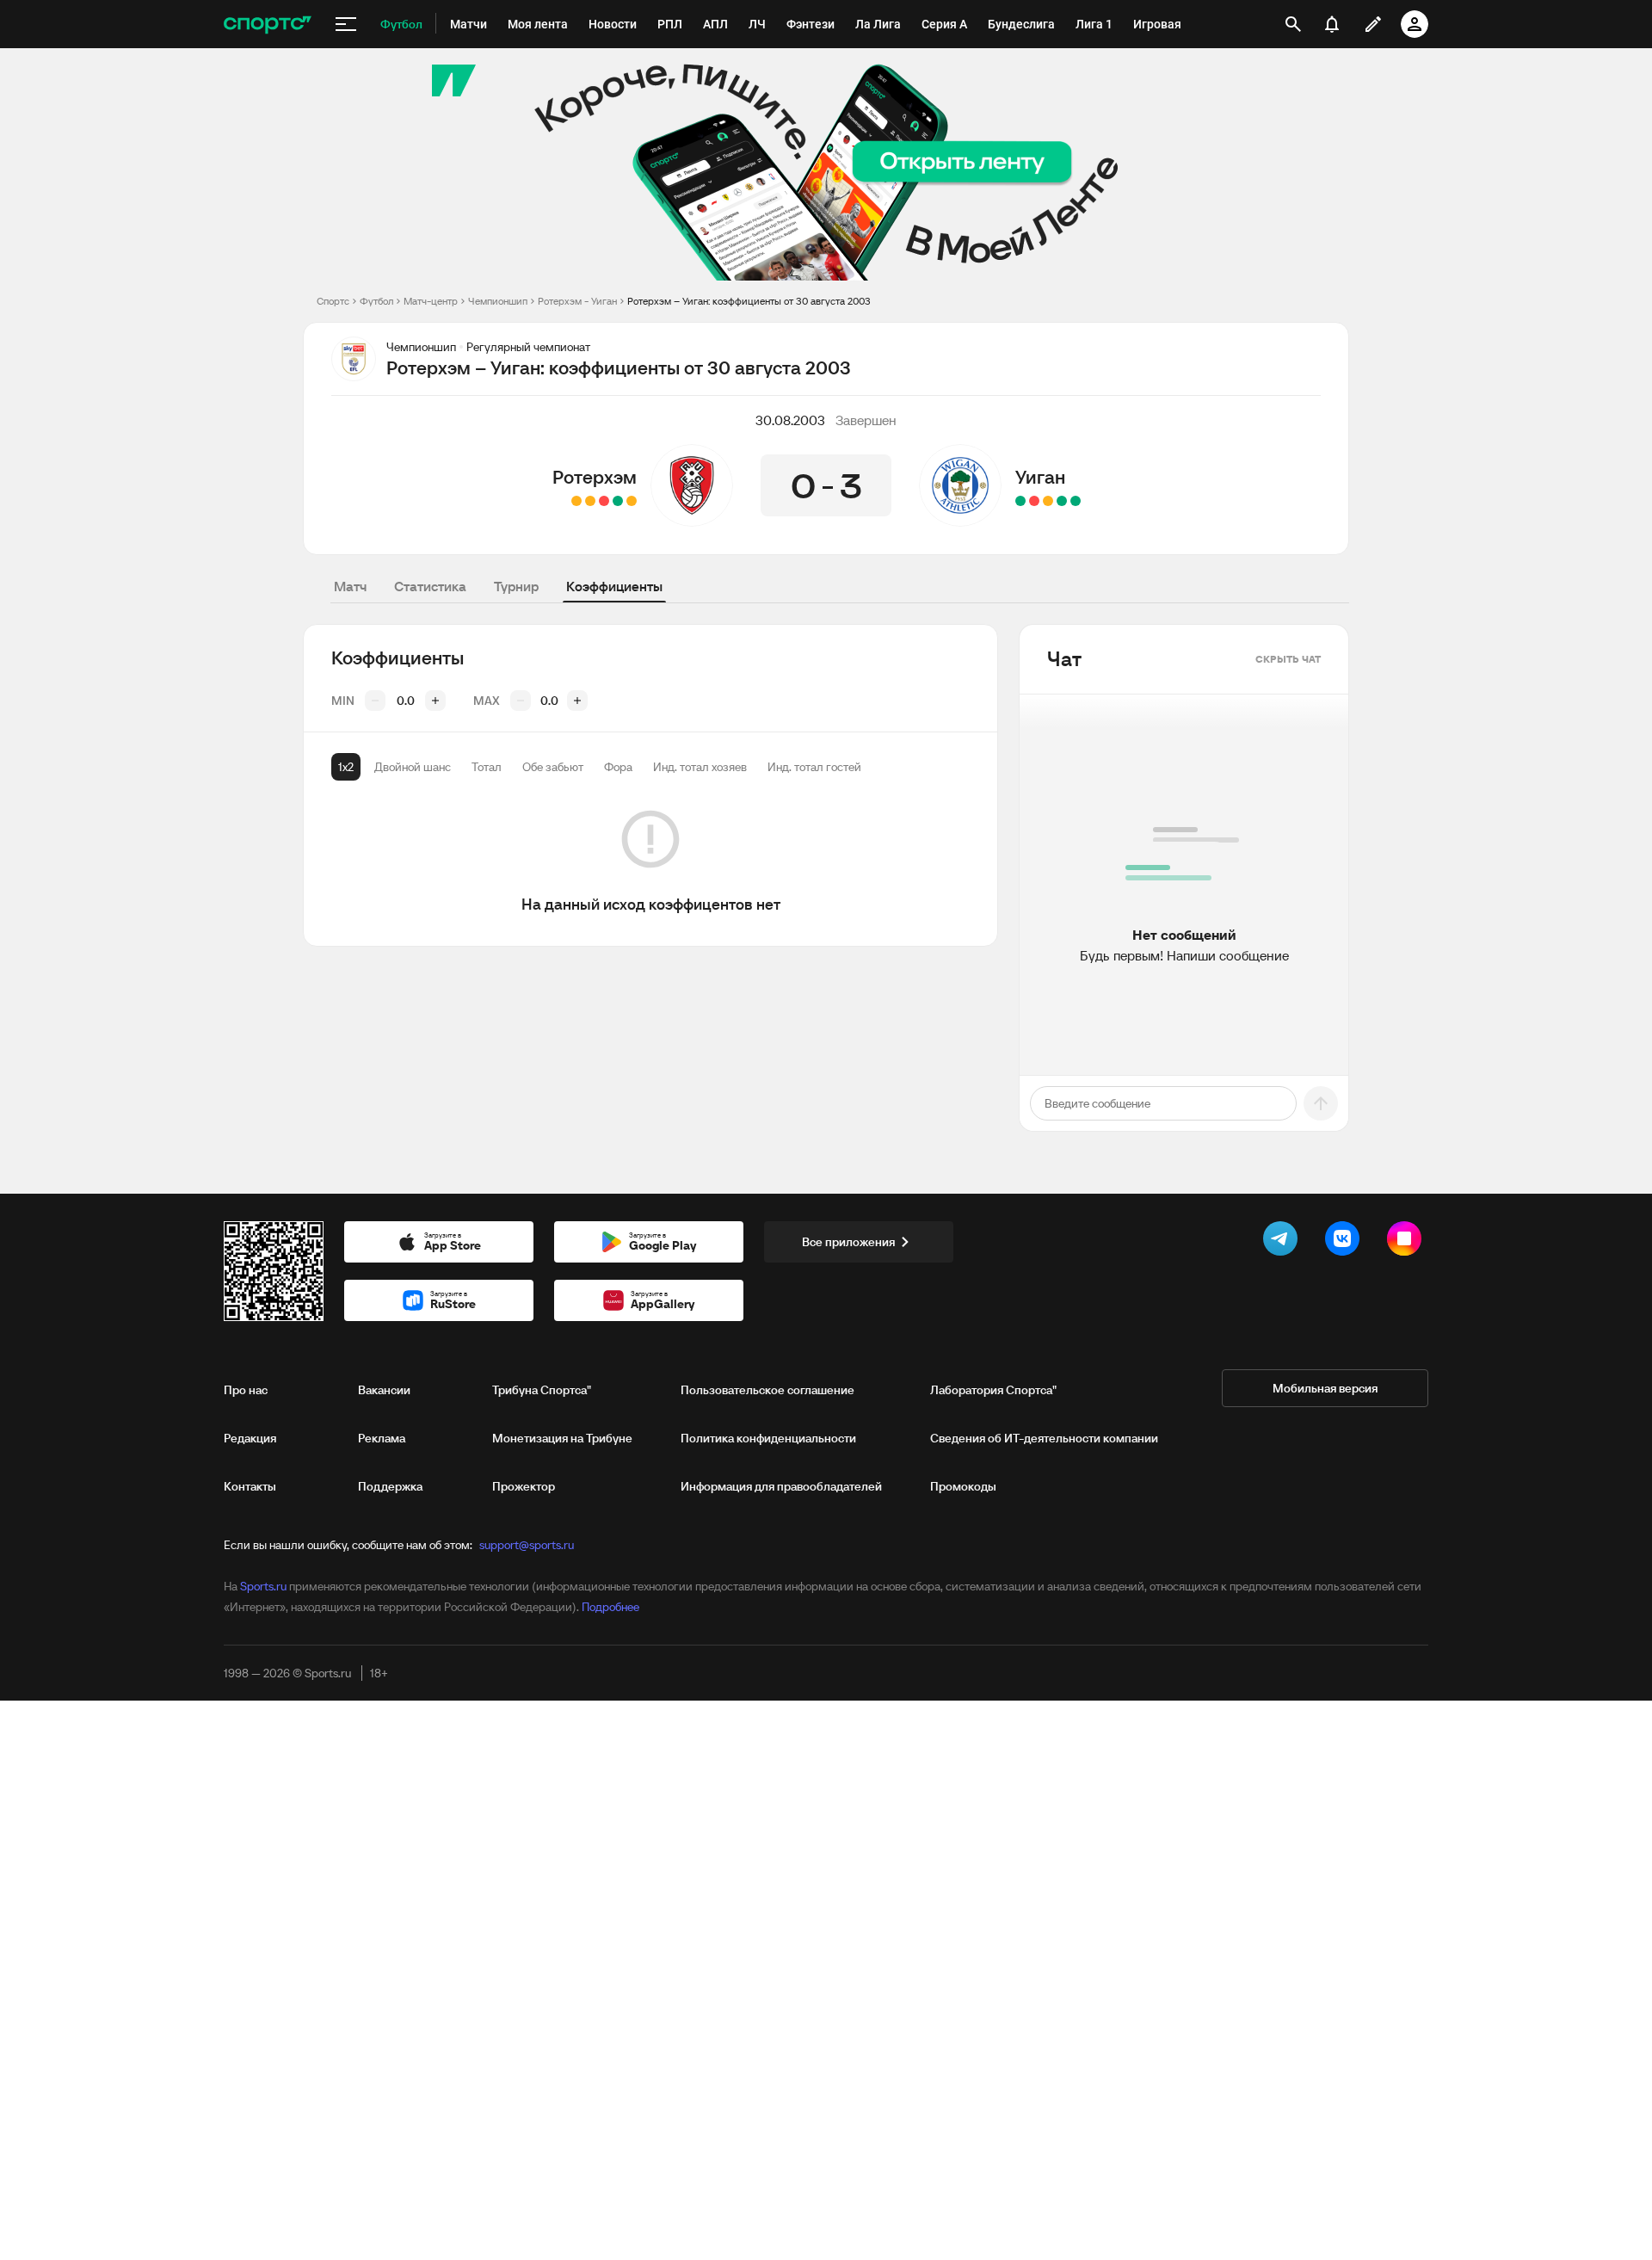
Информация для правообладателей (781, 1486)
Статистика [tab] (430, 586)
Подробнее (610, 1607)
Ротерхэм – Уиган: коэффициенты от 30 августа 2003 (749, 301)
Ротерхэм (595, 477)
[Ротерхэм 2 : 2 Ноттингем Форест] (576, 501)
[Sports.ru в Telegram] (1284, 1242)
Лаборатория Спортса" (993, 1390)
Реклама (382, 1438)
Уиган (1040, 477)
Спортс (333, 301)
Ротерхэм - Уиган (577, 301)
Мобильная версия (1325, 1388)
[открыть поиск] (1293, 24)
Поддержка (390, 1486)
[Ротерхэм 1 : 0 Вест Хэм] (618, 501)
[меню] (346, 24)
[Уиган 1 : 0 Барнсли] (1020, 501)
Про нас (246, 1390)
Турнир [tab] (516, 586)
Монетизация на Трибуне (562, 1438)
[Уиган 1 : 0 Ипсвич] (1076, 501)
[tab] (346, 767)
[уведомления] (1332, 24)
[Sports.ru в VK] (1346, 1242)
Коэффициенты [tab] (614, 586)
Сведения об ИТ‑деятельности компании (1044, 1438)
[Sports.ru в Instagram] (1408, 1242)
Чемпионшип (498, 301)
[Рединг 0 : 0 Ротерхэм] (632, 501)
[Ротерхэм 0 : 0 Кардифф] (590, 501)
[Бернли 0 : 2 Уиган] (1062, 501)
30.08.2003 (790, 420)
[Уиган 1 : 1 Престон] (1048, 501)
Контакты (250, 1486)
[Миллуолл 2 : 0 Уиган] (1034, 501)
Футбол (376, 301)
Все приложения (848, 1242)
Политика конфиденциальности (768, 1438)
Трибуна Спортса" (542, 1390)
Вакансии (384, 1390)
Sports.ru (263, 1586)
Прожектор (524, 1486)
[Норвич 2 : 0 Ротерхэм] (604, 501)
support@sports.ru (527, 1545)
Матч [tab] (350, 586)
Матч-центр (431, 301)
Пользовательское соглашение (767, 1390)
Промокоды (963, 1486)
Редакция (250, 1438)
